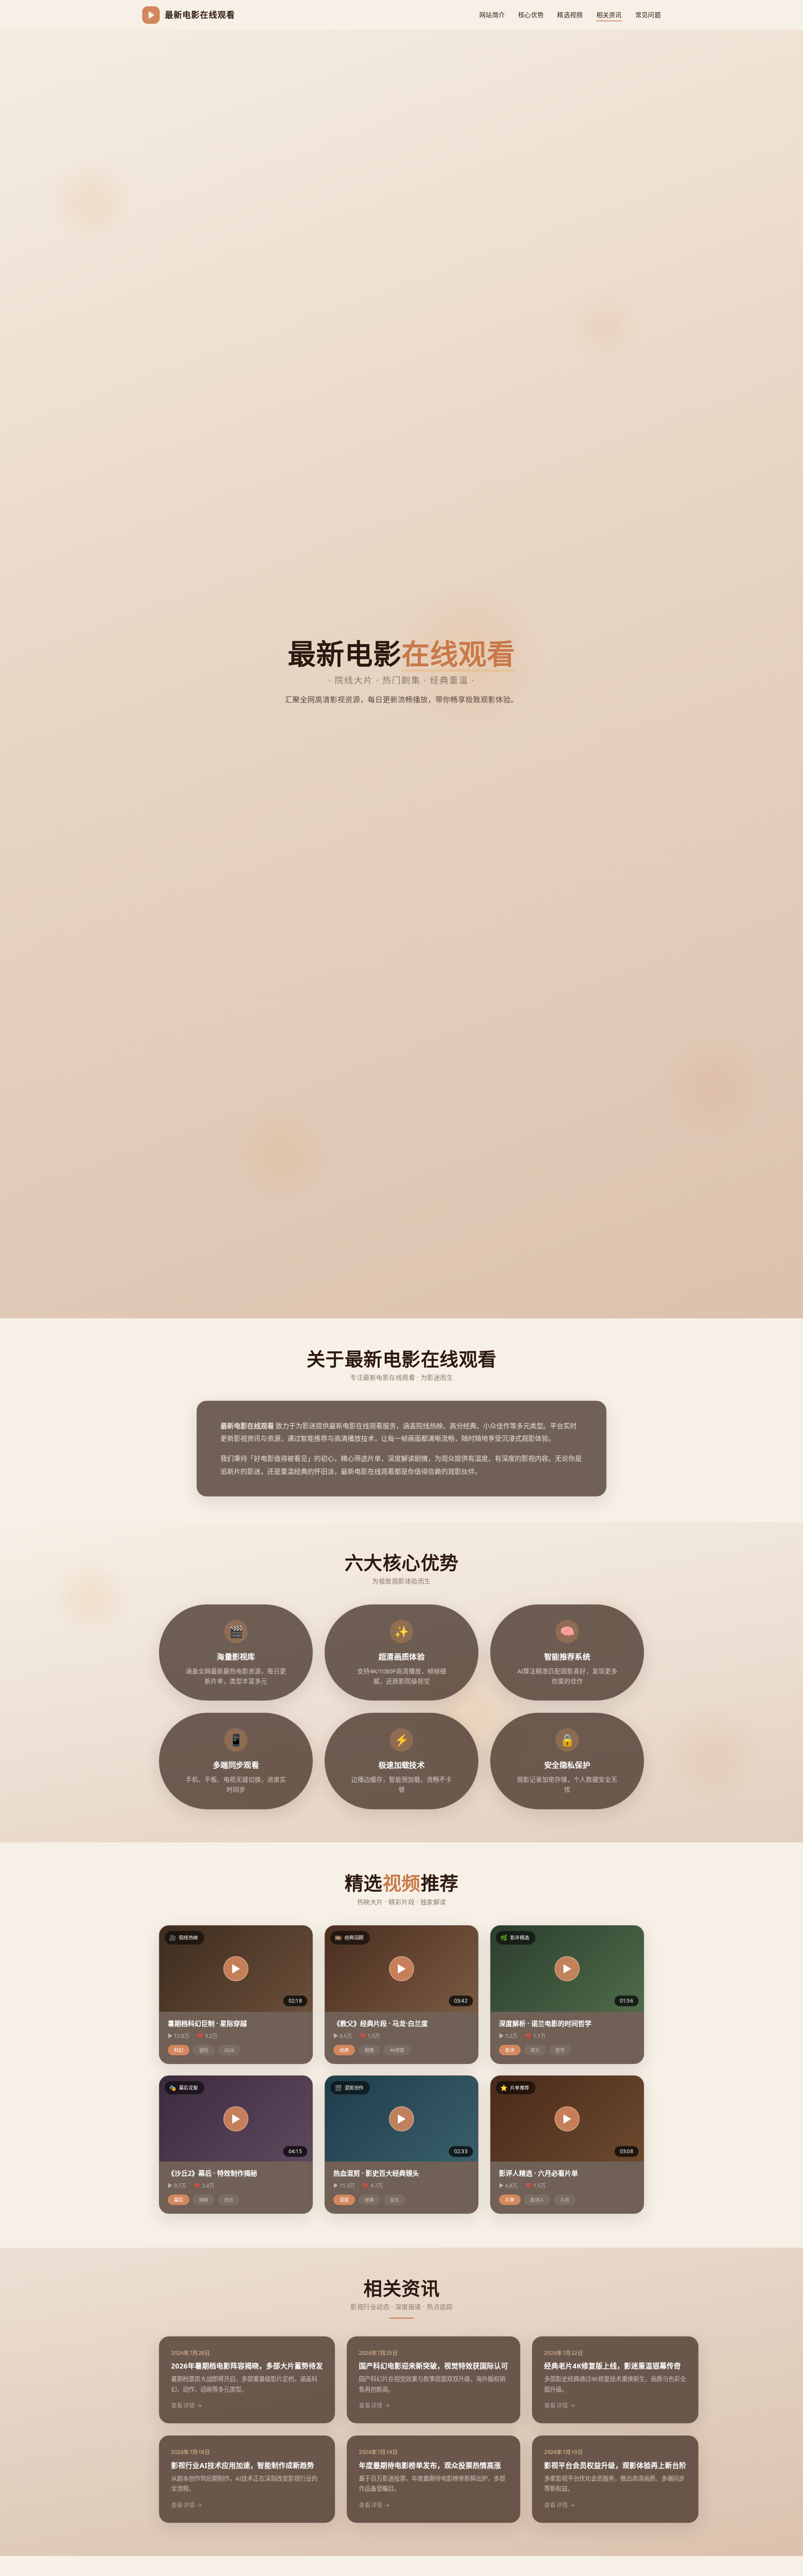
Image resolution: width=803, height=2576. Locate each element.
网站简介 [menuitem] (492, 15)
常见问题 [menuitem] (648, 15)
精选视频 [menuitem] (570, 15)
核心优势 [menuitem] (531, 15)
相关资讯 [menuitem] (609, 15)
